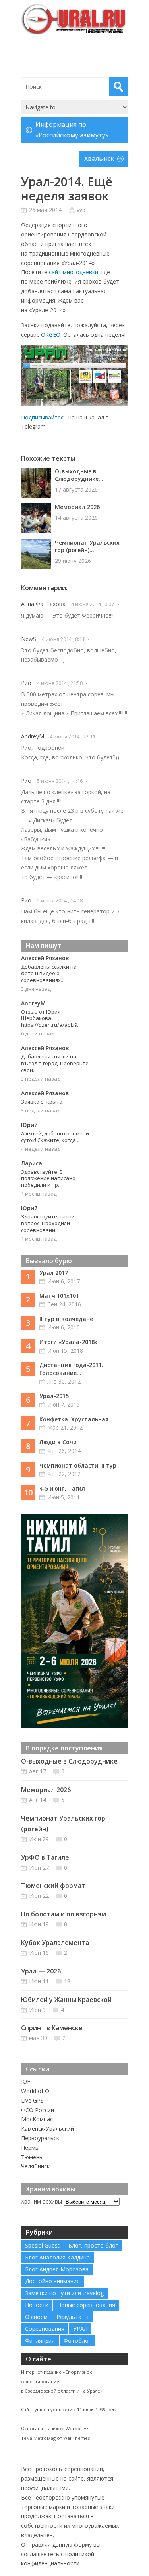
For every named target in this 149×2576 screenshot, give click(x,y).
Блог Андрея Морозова (57, 2269)
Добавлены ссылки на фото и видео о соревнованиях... (49, 973)
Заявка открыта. (42, 1102)
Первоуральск (40, 2138)
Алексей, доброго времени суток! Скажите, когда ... (55, 1137)
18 (67, 1981)
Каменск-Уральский (47, 2129)
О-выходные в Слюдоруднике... (79, 475)
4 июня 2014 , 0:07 (93, 604)
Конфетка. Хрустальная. (75, 1419)
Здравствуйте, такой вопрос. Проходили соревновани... (48, 1223)
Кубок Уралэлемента (55, 1943)
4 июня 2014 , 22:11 (73, 736)
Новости (37, 2305)
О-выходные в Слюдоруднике (69, 1761)
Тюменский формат (53, 1886)
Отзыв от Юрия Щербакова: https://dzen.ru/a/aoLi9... (51, 1018)
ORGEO (51, 335)
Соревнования (45, 2329)
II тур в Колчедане (66, 1319)
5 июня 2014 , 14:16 (60, 781)
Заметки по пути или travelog (64, 2293)
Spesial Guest (42, 2245)
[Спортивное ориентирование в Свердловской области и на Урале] (75, 19)
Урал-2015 (54, 1396)
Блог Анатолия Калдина (57, 2257)
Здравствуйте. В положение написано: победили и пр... (49, 1178)
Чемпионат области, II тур (78, 1465)
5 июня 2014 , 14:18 (60, 900)
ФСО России (38, 2110)
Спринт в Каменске (52, 2028)
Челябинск (35, 2166)
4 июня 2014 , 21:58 (60, 683)
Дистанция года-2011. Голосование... (71, 1369)
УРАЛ (80, 2329)
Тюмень (32, 2157)
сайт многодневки (74, 272)
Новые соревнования (86, 2305)
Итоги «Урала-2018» (69, 1342)
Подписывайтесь (44, 417)
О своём (36, 2317)
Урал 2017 (54, 1273)
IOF (26, 2081)
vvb (81, 210)
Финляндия (40, 2341)
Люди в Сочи (58, 1442)
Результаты (73, 2317)
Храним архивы (42, 2201)
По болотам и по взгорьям (64, 1914)
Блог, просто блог (93, 2245)
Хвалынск (99, 158)
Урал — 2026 (41, 1971)
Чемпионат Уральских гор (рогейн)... (87, 546)
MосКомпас (37, 2119)
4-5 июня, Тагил (62, 1488)
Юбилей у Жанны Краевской (66, 2000)
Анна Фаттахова (43, 604)
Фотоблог (77, 2341)
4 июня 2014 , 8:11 (63, 639)
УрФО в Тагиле (45, 1857)
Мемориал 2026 (77, 507)
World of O (35, 2091)
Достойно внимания (52, 2281)
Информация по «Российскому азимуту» (72, 130)
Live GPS (32, 2100)
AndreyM (33, 736)
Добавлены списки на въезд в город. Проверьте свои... (55, 1063)
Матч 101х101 (59, 1296)
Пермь (30, 2148)
